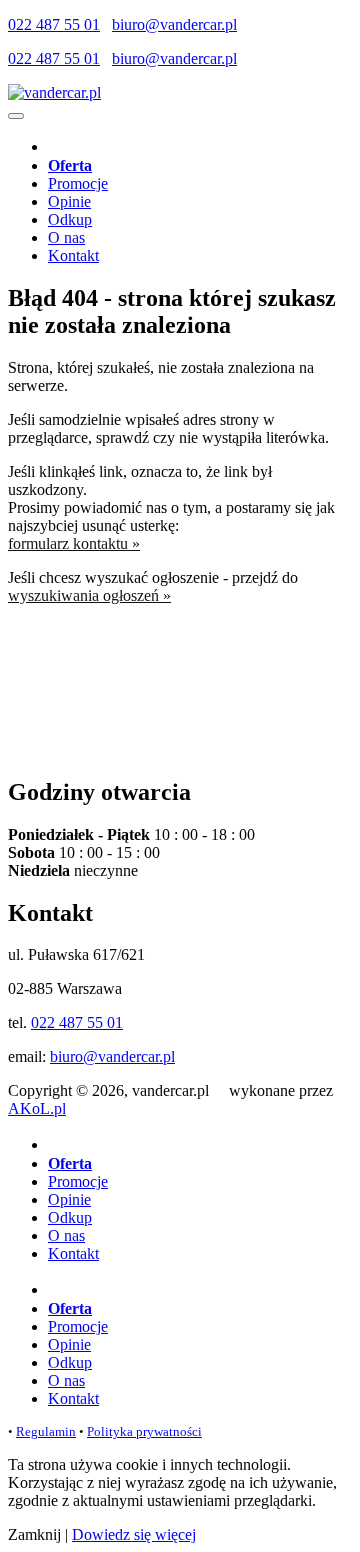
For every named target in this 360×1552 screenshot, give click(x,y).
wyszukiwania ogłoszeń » (89, 595)
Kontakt (73, 255)
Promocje (78, 183)
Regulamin (46, 1431)
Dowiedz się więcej (134, 1534)
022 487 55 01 (54, 24)
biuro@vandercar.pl (174, 24)
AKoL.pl (37, 1108)
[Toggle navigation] (16, 116)
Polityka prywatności (144, 1431)
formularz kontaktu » (74, 543)
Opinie (69, 201)
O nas (66, 237)
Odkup (70, 219)
